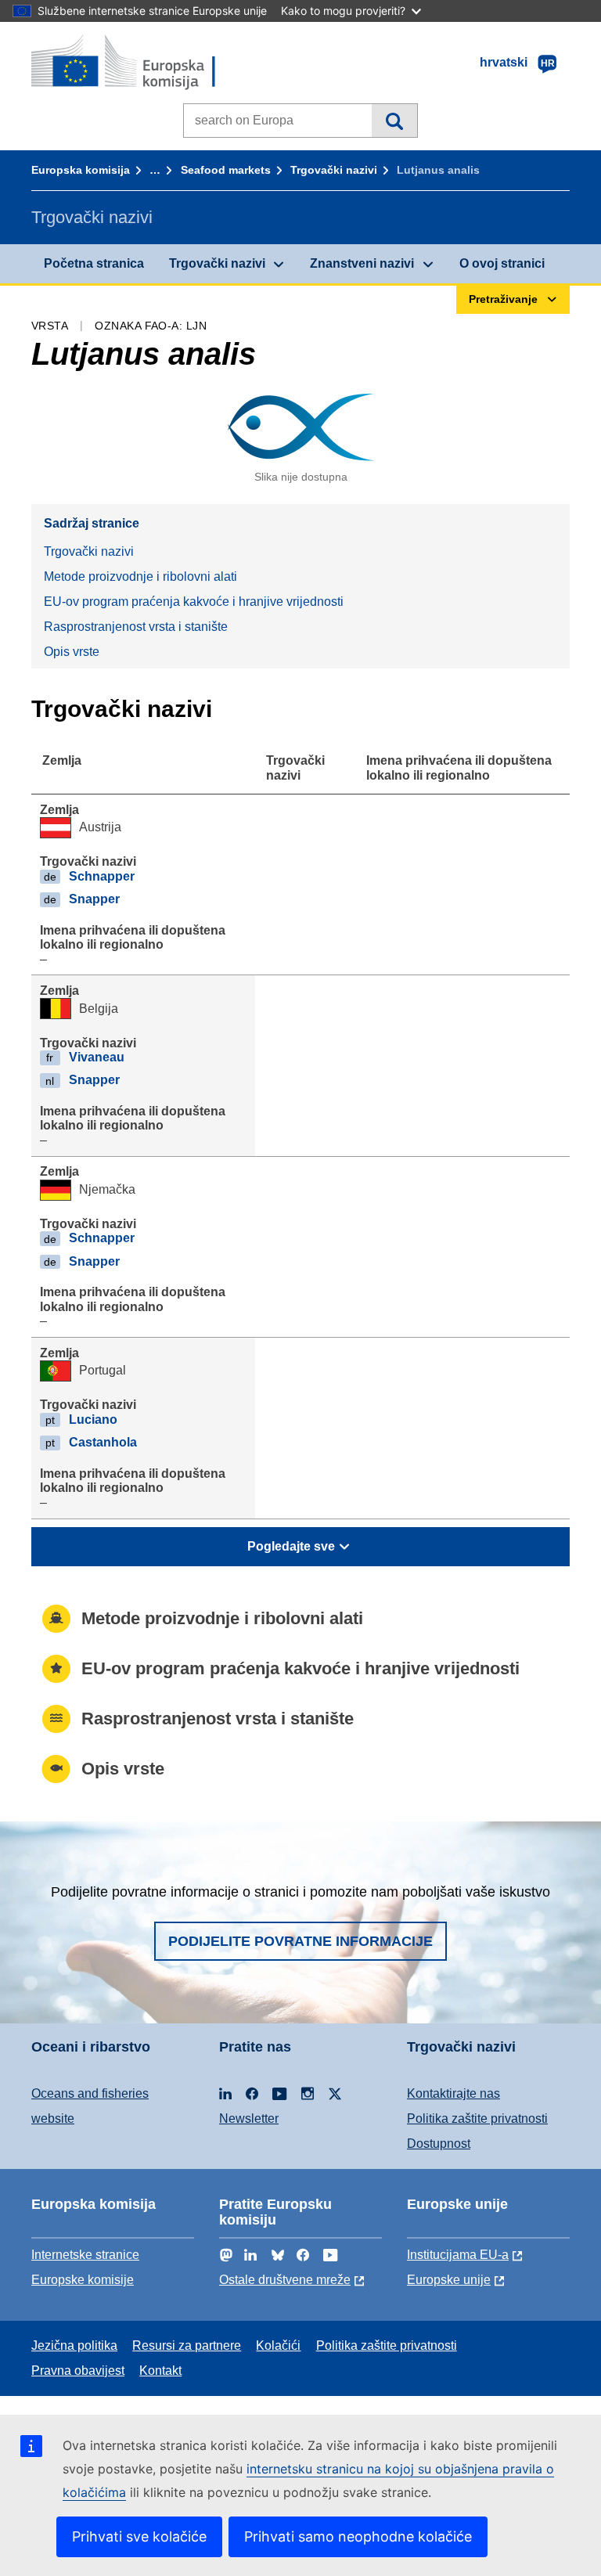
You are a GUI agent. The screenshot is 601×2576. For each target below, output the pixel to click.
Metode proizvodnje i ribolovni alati (140, 576)
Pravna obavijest (78, 2371)
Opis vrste (72, 652)
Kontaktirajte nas (453, 2093)
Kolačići (278, 2345)
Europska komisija (81, 170)
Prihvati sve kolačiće (139, 2536)
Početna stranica (94, 263)
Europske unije (449, 2280)
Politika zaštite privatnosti (477, 2118)
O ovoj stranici (502, 263)
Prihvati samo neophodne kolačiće (358, 2536)
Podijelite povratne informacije (300, 1941)
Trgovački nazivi (334, 170)
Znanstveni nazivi (362, 263)
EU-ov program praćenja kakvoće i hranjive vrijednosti (194, 602)
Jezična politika (74, 2345)
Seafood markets (226, 170)
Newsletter (249, 2118)
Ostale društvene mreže (285, 2280)
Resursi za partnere (187, 2345)
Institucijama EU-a (458, 2255)
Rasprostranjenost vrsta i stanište (136, 627)
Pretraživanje (394, 121)
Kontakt (160, 2371)
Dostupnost (439, 2144)
